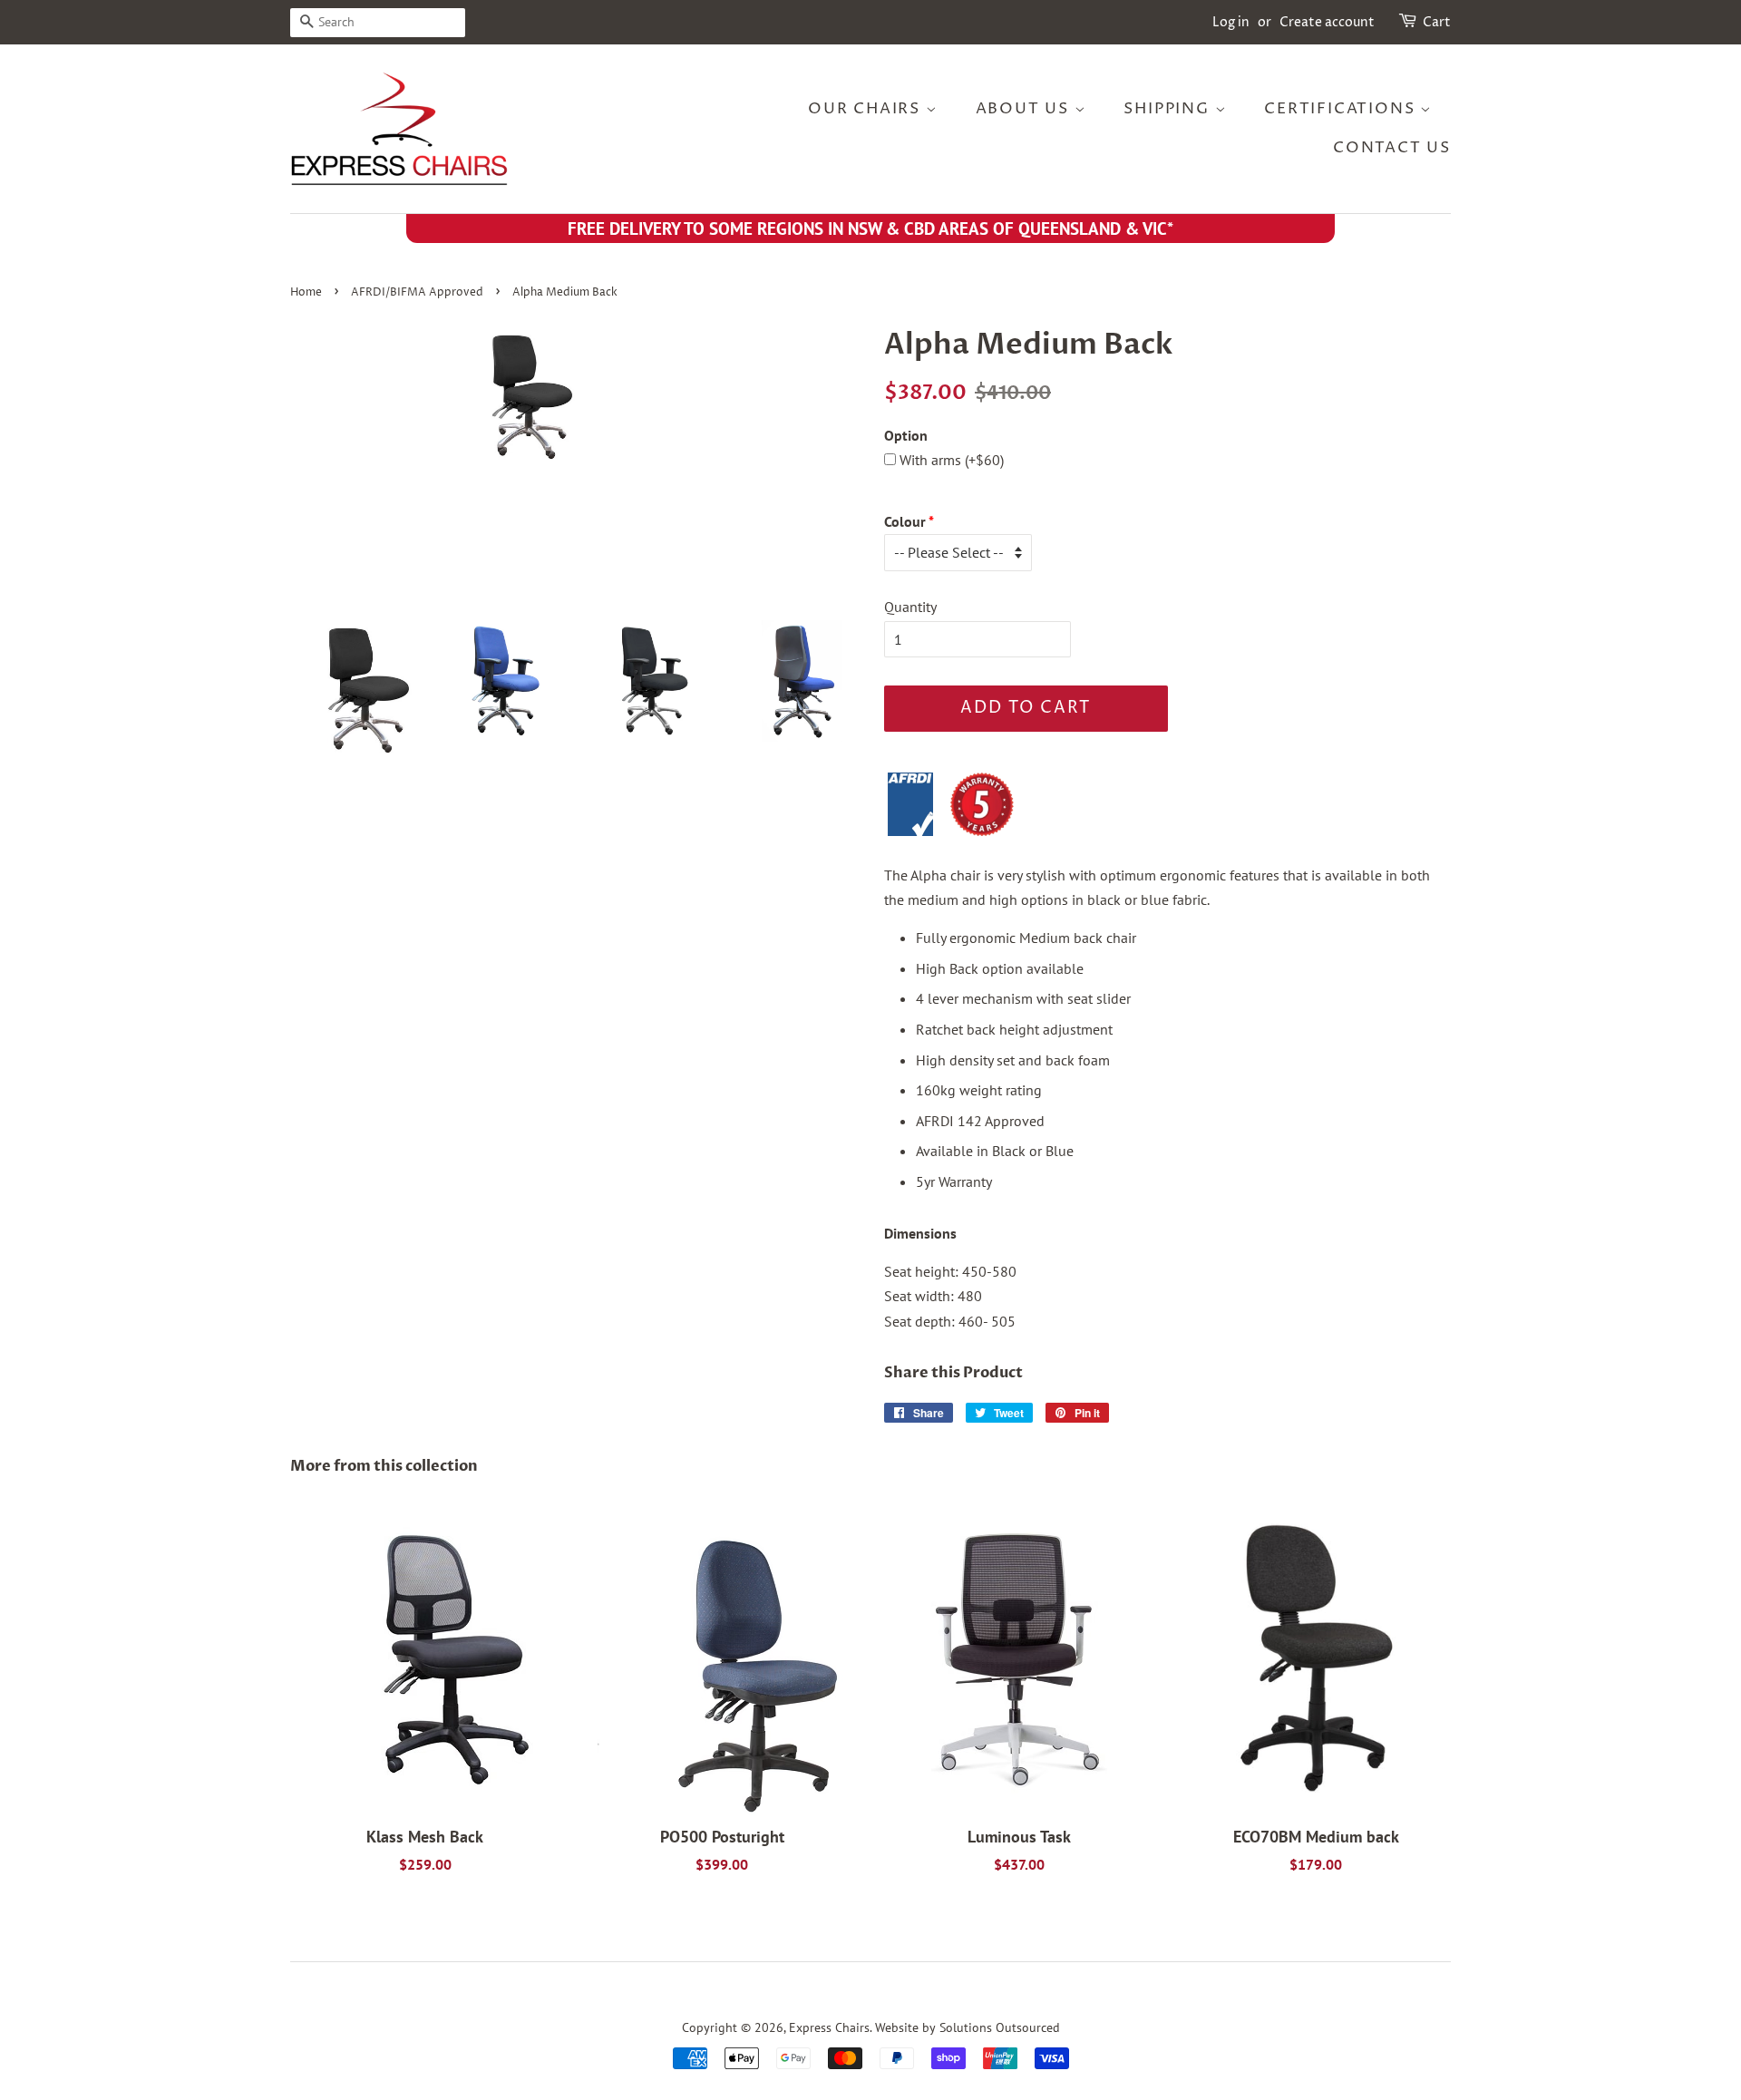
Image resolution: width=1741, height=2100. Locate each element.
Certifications (1342, 109)
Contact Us (1392, 148)
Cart (1437, 22)
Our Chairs (867, 109)
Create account (1327, 22)
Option (906, 435)
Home (306, 292)
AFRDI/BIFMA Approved (417, 292)
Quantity (910, 607)
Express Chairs (829, 2027)
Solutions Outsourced (1000, 2027)
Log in (1231, 22)
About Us (1025, 109)
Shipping (1169, 109)
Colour (905, 521)
